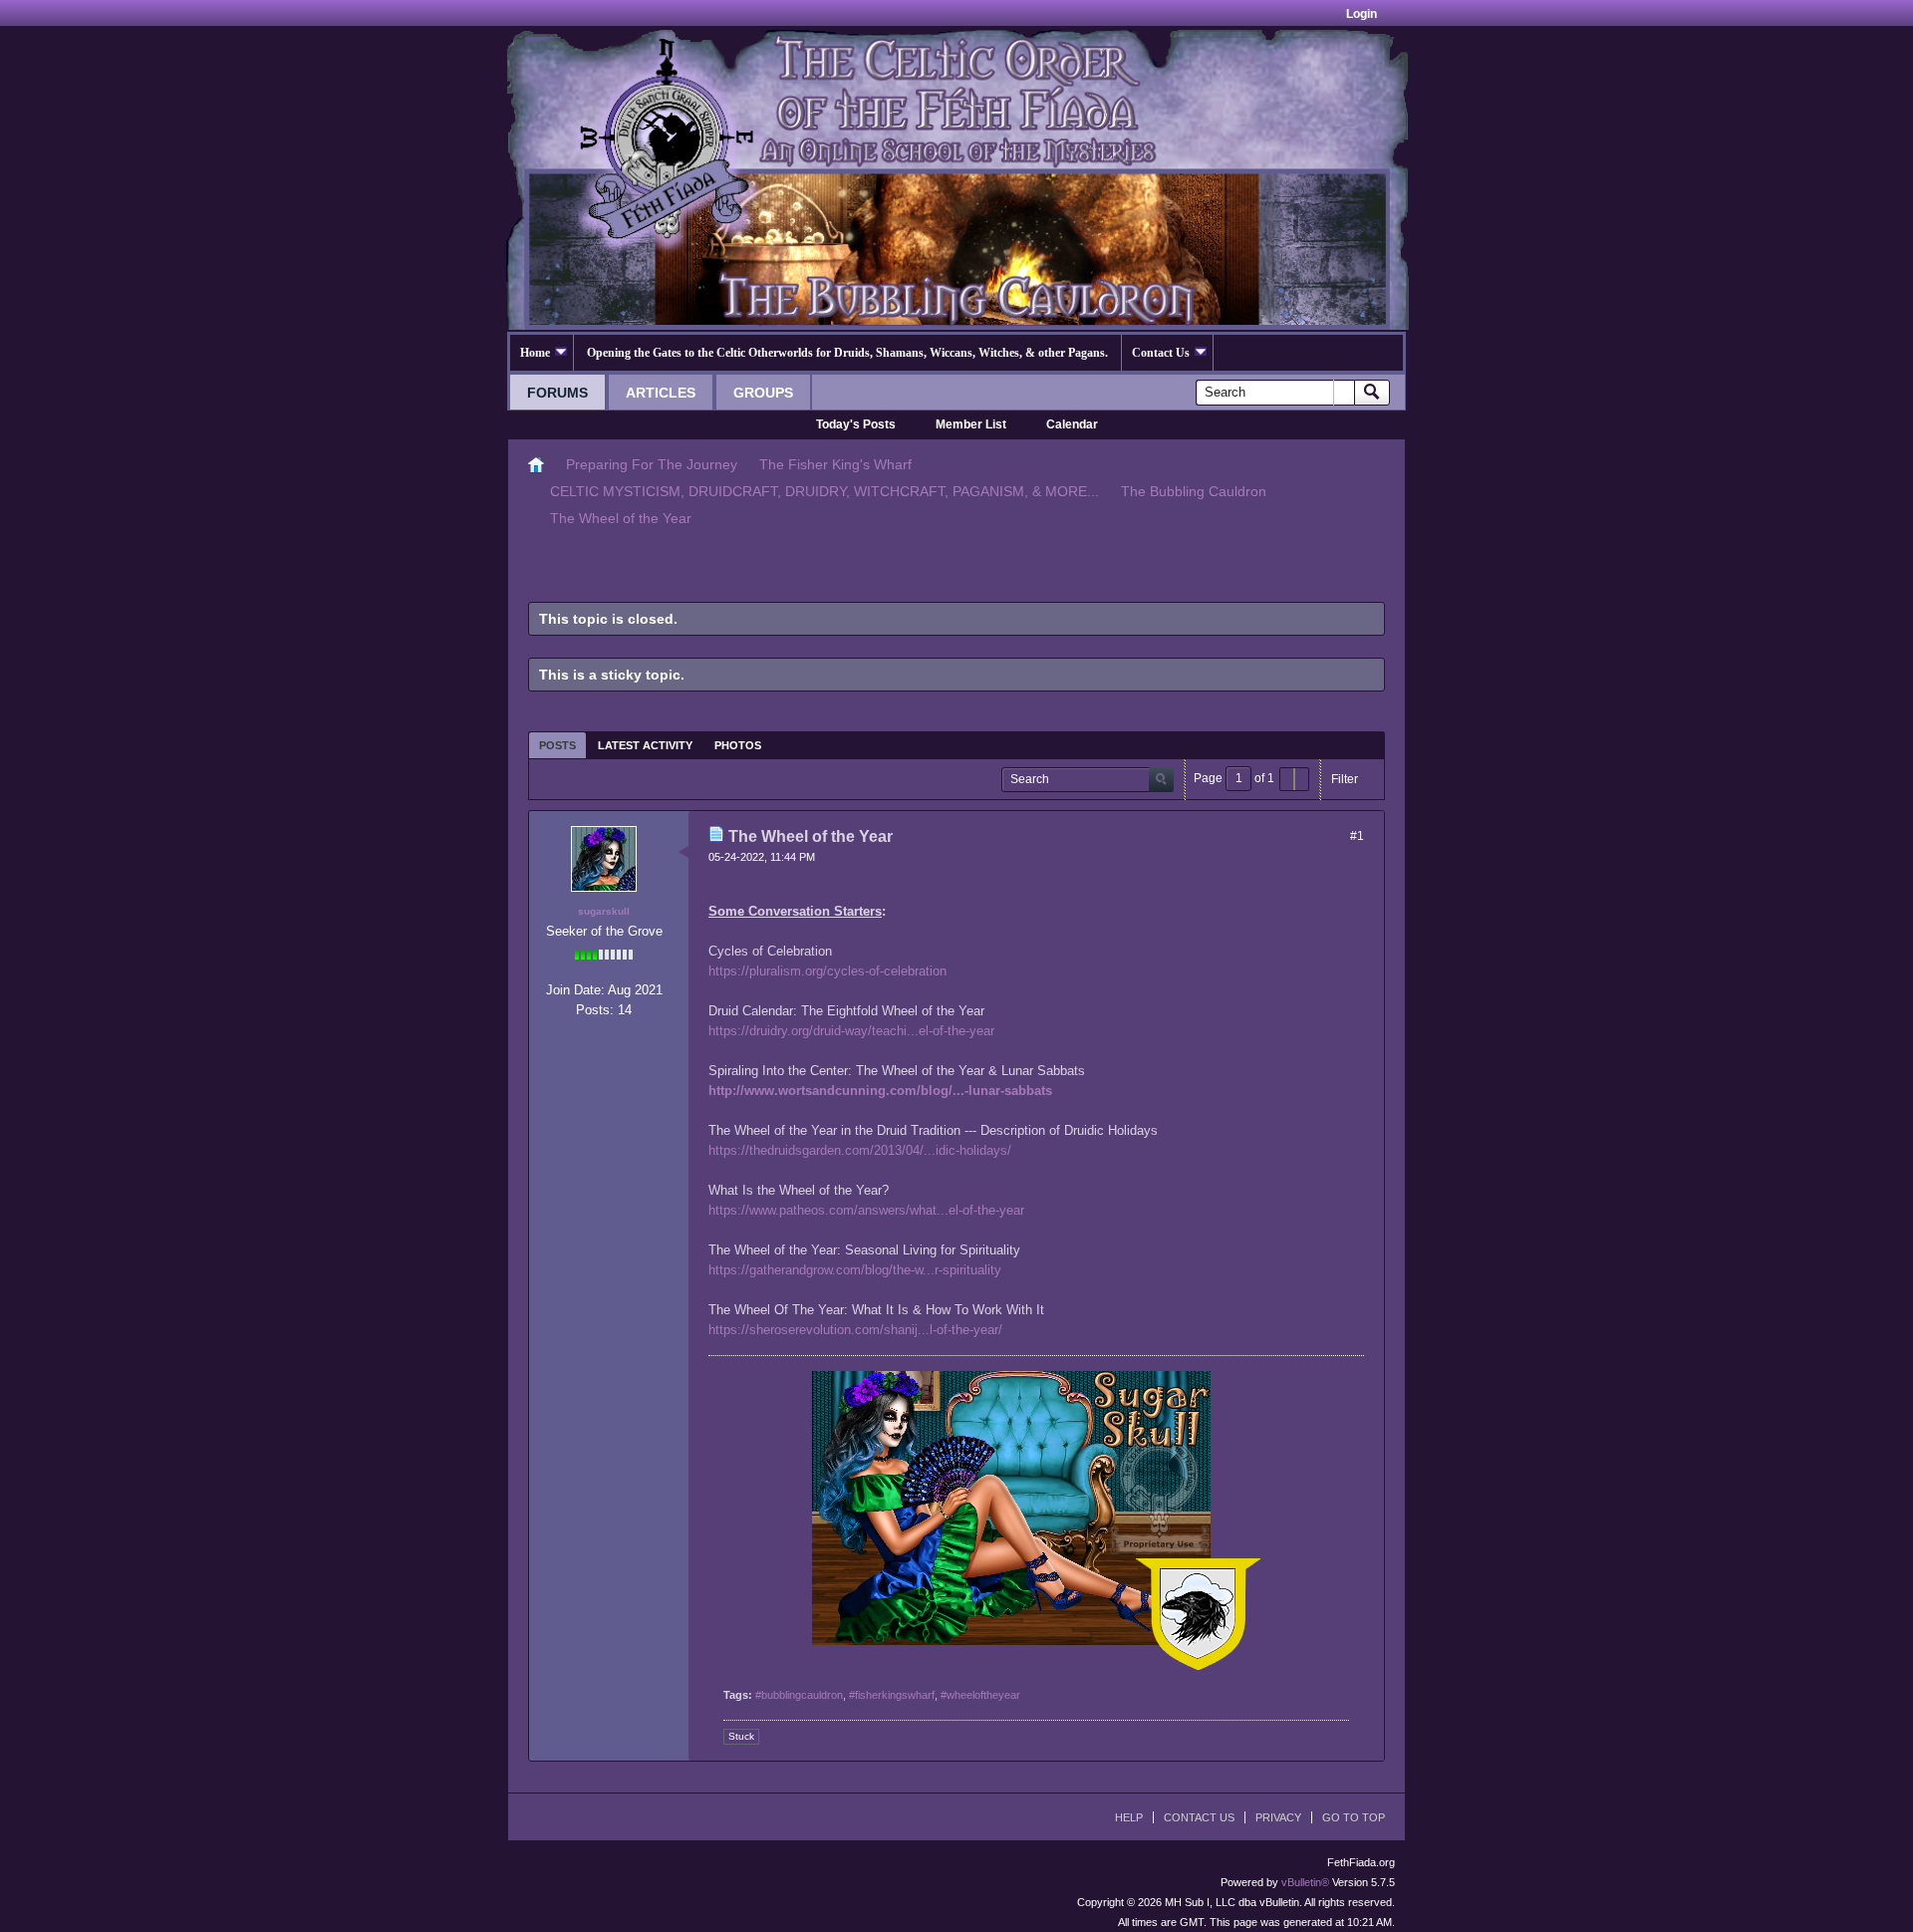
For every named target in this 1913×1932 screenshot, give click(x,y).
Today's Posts (856, 424)
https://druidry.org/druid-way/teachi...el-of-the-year (851, 1031)
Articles (661, 393)
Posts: (595, 1010)
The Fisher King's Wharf (835, 464)
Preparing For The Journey (652, 464)
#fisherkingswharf (892, 1695)
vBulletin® (1305, 1882)
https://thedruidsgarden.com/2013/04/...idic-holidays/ (860, 1150)
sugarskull (604, 911)
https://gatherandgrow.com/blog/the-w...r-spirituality (855, 1270)
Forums (557, 393)
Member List (971, 424)
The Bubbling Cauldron (1194, 491)
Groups (763, 393)
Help (1129, 1817)
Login (1362, 14)
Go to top (1354, 1817)
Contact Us (1161, 353)
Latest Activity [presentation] (645, 745)
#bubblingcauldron (799, 1695)
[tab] (557, 745)
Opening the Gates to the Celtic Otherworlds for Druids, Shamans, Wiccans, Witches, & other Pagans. (847, 353)
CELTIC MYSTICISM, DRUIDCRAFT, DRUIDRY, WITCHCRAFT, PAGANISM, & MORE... (824, 491)
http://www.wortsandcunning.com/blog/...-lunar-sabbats (880, 1091)
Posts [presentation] (557, 745)
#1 (1357, 836)
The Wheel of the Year (621, 518)
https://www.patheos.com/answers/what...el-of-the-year (866, 1210)
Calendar (1072, 424)
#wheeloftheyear (980, 1695)
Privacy (1278, 1817)
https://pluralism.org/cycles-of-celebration (827, 971)
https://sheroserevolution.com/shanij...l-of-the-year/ (855, 1330)
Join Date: (575, 990)
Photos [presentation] (738, 745)
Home (535, 353)
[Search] (1372, 393)
